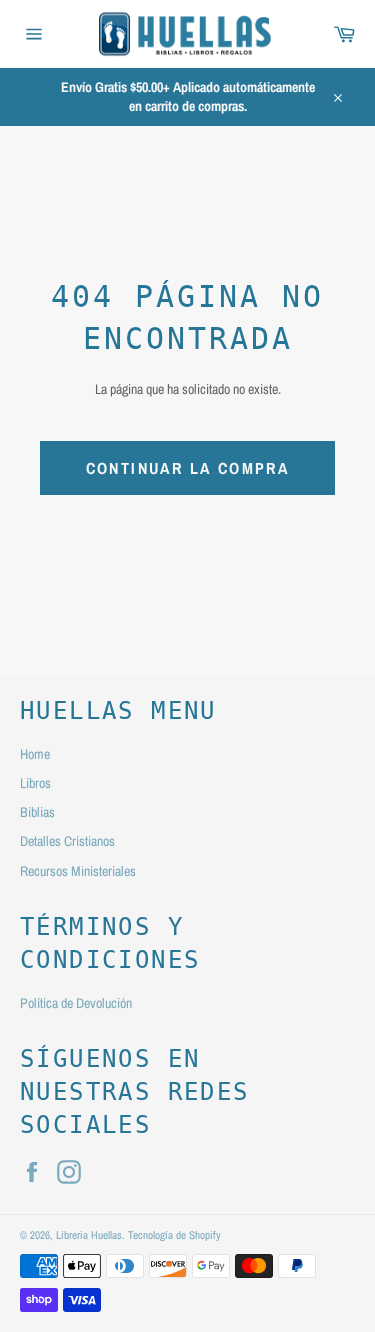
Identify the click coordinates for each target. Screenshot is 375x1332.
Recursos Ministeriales (78, 871)
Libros (35, 783)
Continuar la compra (188, 468)
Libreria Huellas (89, 1234)
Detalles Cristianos (67, 841)
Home (35, 754)
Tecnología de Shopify (174, 1234)
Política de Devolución (76, 1003)
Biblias (37, 812)
